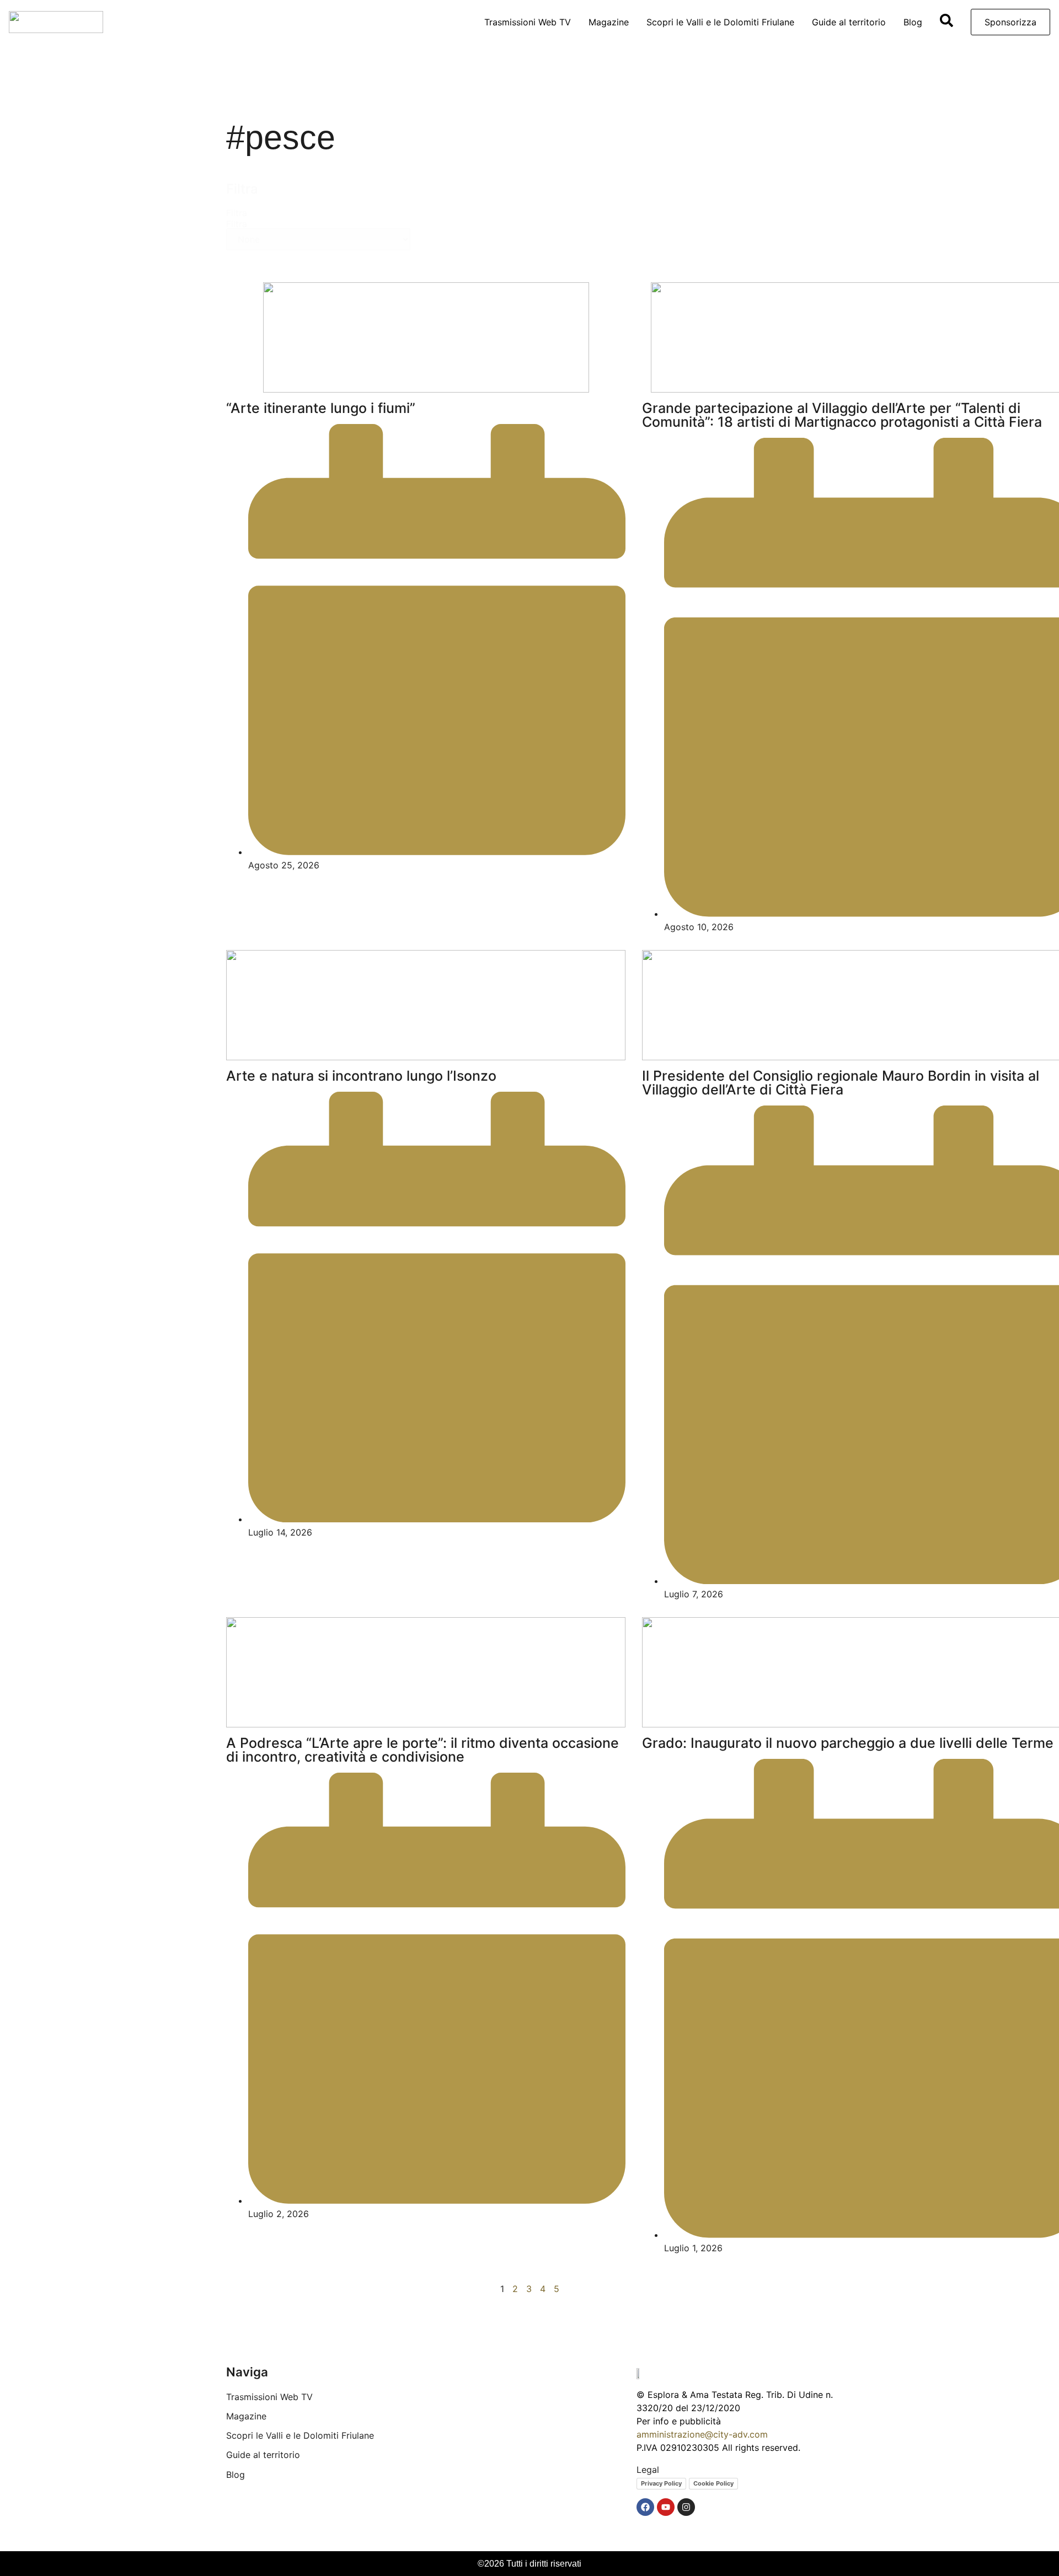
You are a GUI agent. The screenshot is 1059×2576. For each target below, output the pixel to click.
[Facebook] (645, 2507)
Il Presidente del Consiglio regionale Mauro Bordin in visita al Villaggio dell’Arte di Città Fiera (841, 1083)
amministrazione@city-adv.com (702, 2434)
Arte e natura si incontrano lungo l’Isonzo (361, 1076)
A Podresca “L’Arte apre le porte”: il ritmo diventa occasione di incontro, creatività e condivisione (422, 1750)
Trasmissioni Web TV (528, 22)
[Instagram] (686, 2507)
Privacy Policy (661, 2483)
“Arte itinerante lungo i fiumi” (321, 408)
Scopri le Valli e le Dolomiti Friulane (720, 22)
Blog (913, 22)
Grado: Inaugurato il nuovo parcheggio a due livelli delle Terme (848, 1743)
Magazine (609, 22)
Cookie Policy (713, 2483)
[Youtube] (666, 2507)
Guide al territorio (849, 22)
